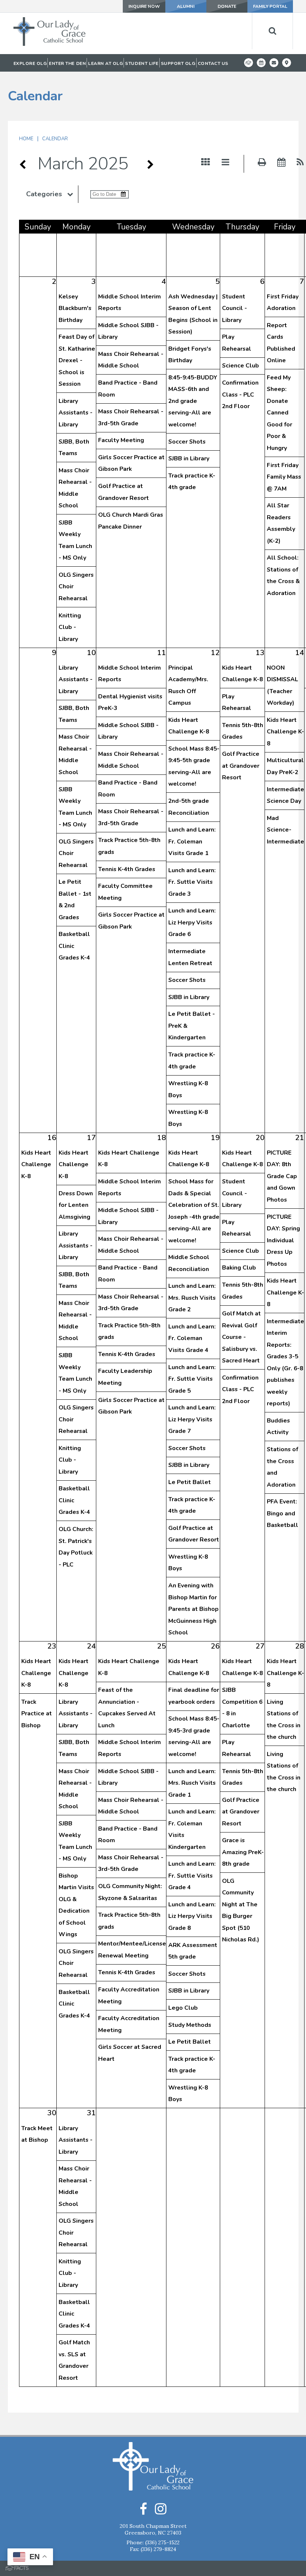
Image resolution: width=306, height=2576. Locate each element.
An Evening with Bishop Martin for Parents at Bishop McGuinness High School (193, 1609)
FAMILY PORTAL (270, 6)
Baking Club (239, 1268)
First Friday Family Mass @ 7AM (284, 477)
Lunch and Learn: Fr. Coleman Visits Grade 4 (192, 1338)
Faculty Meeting (121, 440)
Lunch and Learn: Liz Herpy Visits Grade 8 (192, 1916)
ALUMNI (186, 6)
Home (26, 139)
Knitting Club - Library (70, 627)
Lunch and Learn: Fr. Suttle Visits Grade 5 (192, 1379)
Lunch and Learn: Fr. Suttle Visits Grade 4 (192, 1876)
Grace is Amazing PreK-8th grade (243, 1852)
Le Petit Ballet (190, 1482)
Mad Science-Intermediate (285, 830)
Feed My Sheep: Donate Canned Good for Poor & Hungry (280, 413)
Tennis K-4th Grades (127, 869)
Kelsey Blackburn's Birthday (75, 308)
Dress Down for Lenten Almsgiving (76, 1205)
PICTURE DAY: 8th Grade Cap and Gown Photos (282, 1176)
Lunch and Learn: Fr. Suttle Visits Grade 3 (192, 882)
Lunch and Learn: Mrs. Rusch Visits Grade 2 (192, 1298)
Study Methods (190, 2025)
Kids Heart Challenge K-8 (285, 732)
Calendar (55, 139)
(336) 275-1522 (162, 2542)
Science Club (241, 366)
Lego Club (183, 2008)
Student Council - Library (235, 308)
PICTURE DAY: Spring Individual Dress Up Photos (283, 1240)
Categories (44, 194)
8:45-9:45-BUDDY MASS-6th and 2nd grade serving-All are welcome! (193, 401)
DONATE (227, 6)
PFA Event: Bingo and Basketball (282, 1513)
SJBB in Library (189, 458)
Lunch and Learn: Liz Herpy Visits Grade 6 (192, 922)
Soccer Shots (187, 442)
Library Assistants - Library (76, 413)
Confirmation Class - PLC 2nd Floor (240, 395)
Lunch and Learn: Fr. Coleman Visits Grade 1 (192, 841)
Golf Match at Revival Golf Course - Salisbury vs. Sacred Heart (241, 1337)
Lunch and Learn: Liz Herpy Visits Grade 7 (192, 1419)
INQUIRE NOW (144, 6)
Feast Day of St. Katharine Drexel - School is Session (77, 360)
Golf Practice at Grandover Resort (241, 766)
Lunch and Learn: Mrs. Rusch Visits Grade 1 (192, 1783)
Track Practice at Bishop (37, 1714)
